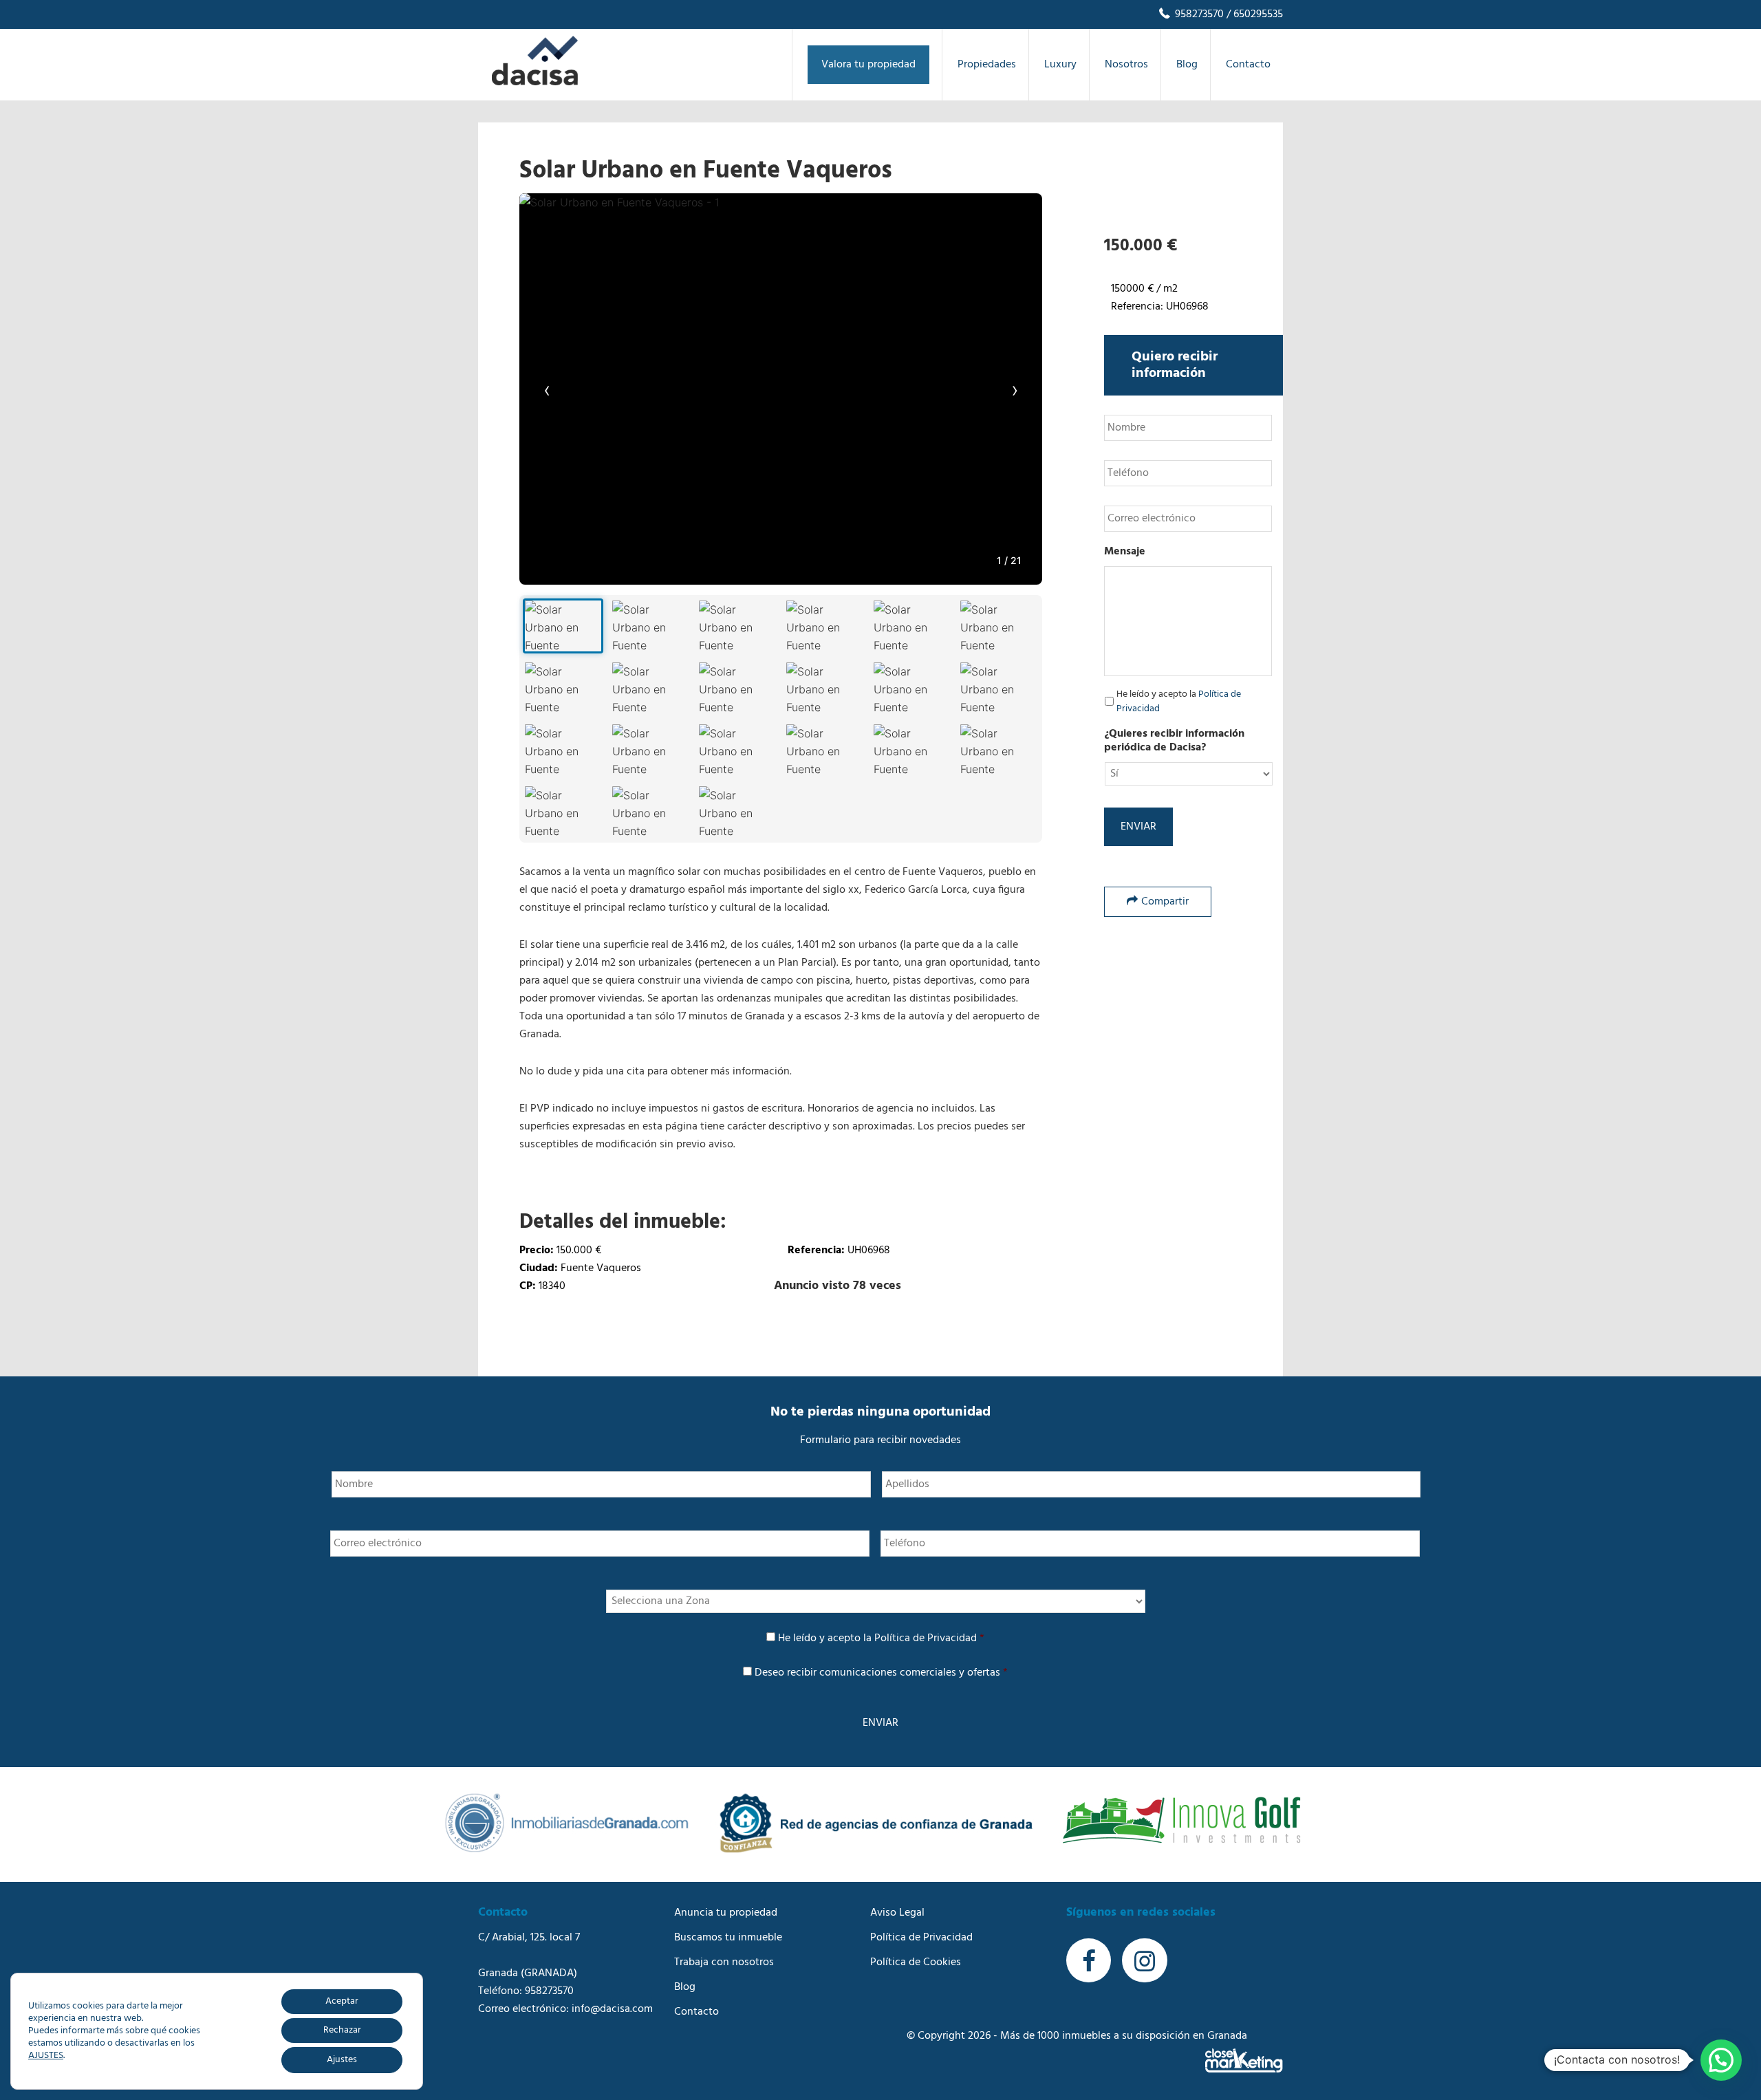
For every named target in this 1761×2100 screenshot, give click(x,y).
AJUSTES (46, 2056)
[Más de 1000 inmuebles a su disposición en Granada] (535, 83)
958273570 (1198, 14)
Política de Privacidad (926, 1638)
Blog (685, 1987)
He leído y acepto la (1179, 702)
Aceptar (342, 2001)
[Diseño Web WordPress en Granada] (1244, 2060)
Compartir (1165, 902)
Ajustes (342, 2060)
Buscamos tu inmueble (728, 1938)
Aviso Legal (897, 1913)
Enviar (1138, 827)
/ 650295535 (1253, 14)
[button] (1721, 2060)
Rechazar (342, 2030)
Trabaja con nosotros (724, 1962)
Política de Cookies (916, 1962)
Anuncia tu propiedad (726, 1913)
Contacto (696, 2012)
